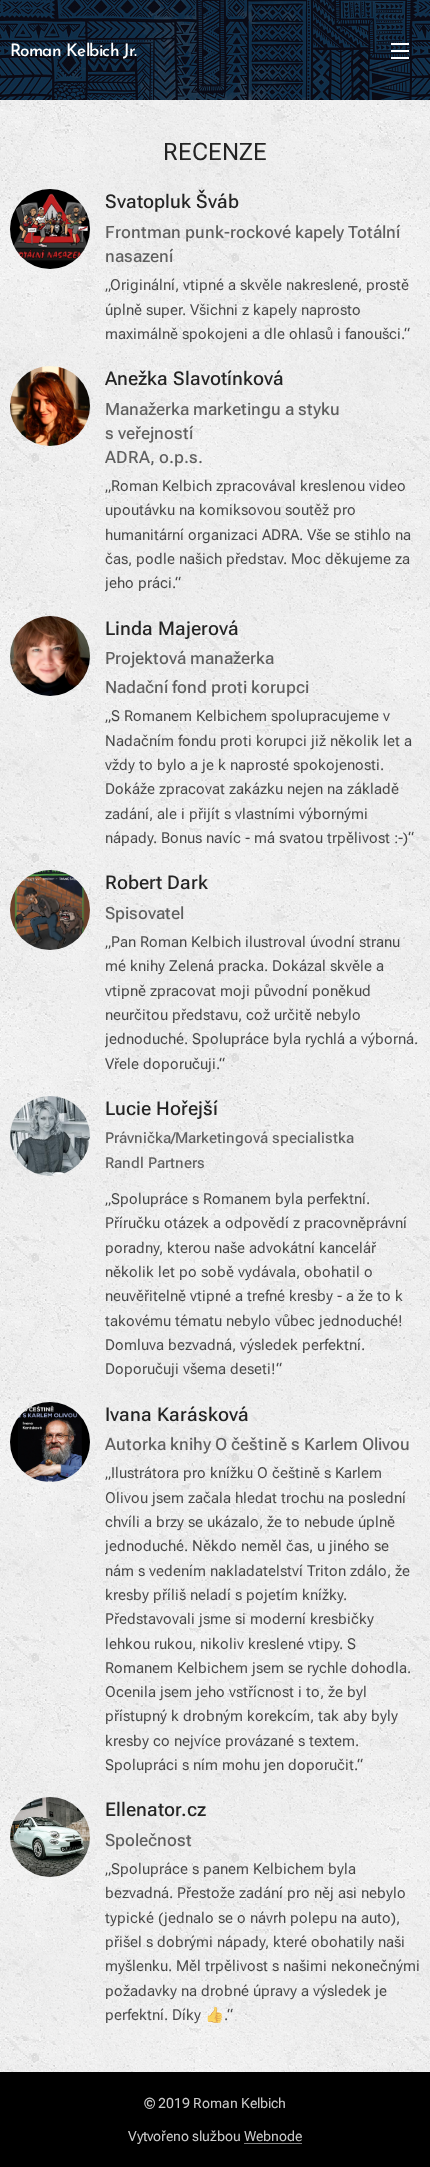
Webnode (273, 2136)
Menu (400, 50)
